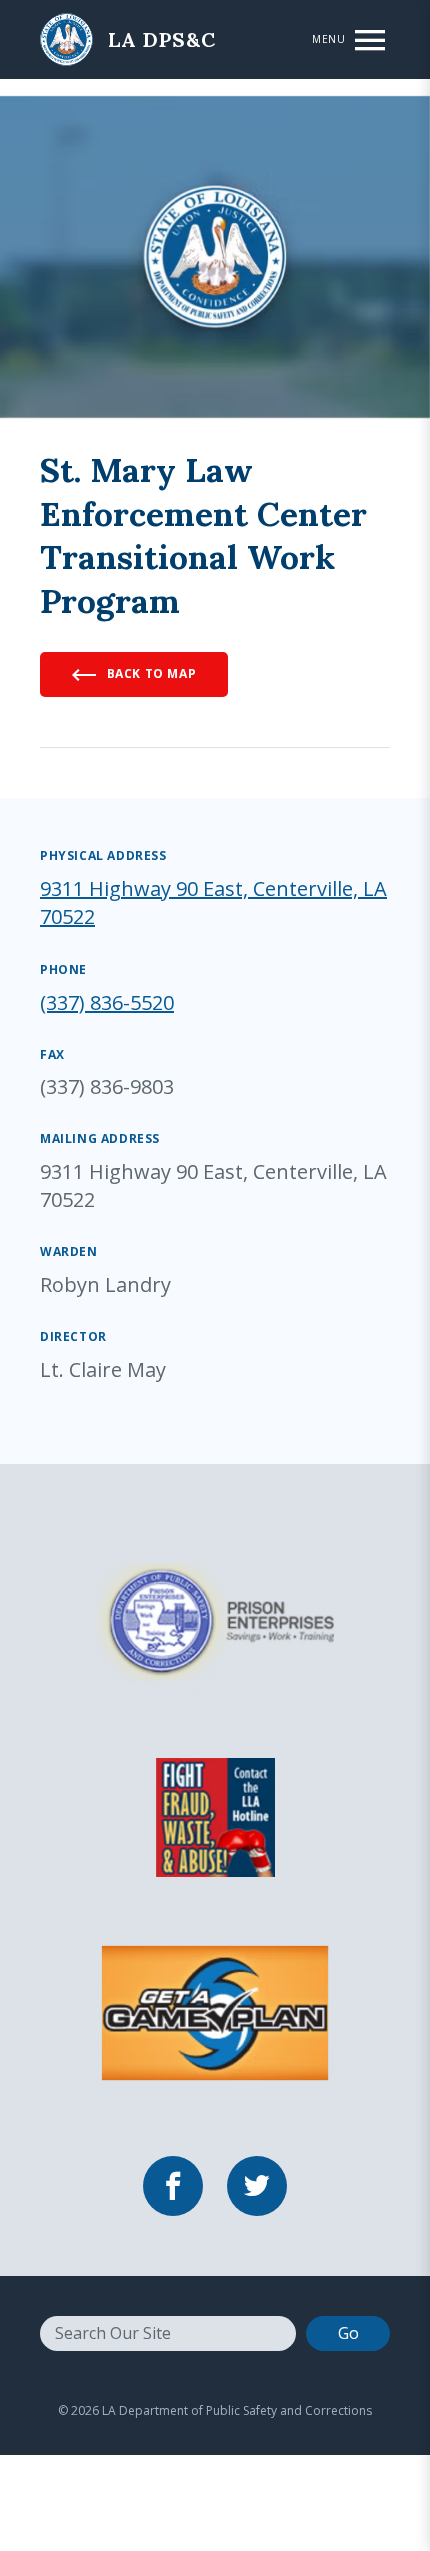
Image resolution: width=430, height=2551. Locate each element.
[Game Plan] (215, 2011)
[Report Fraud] (215, 1815)
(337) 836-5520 (107, 1002)
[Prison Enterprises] (215, 1620)
